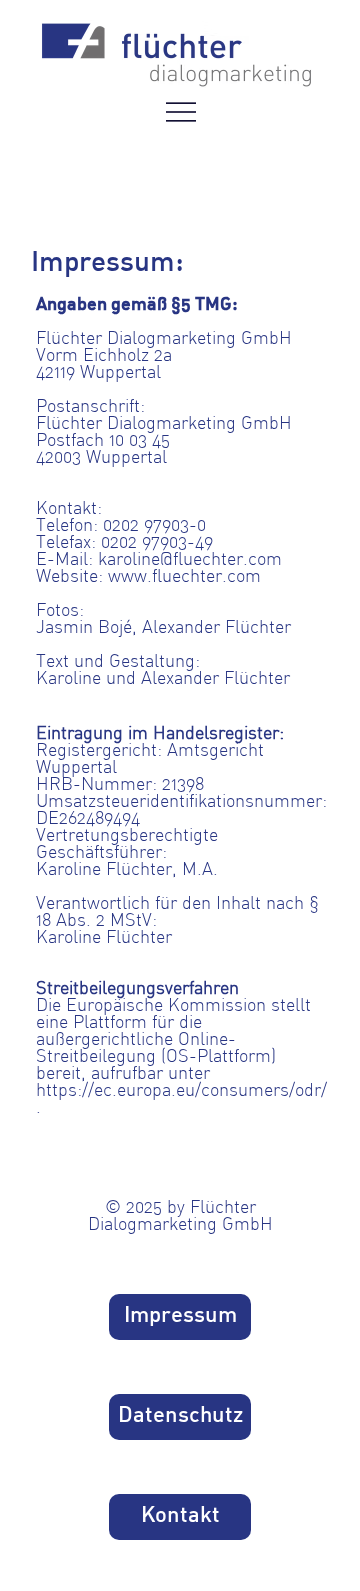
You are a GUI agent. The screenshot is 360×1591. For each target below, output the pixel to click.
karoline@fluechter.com (190, 560)
